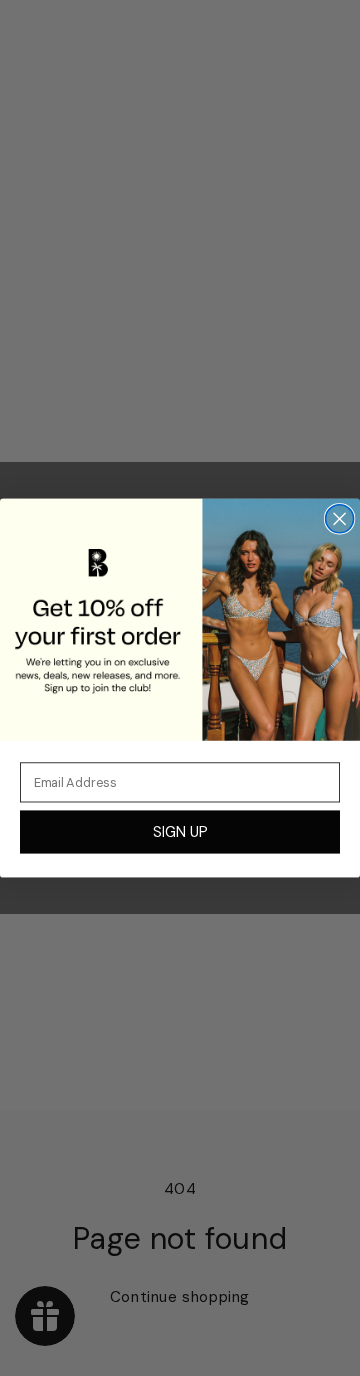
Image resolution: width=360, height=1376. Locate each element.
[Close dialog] (340, 519)
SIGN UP (180, 831)
